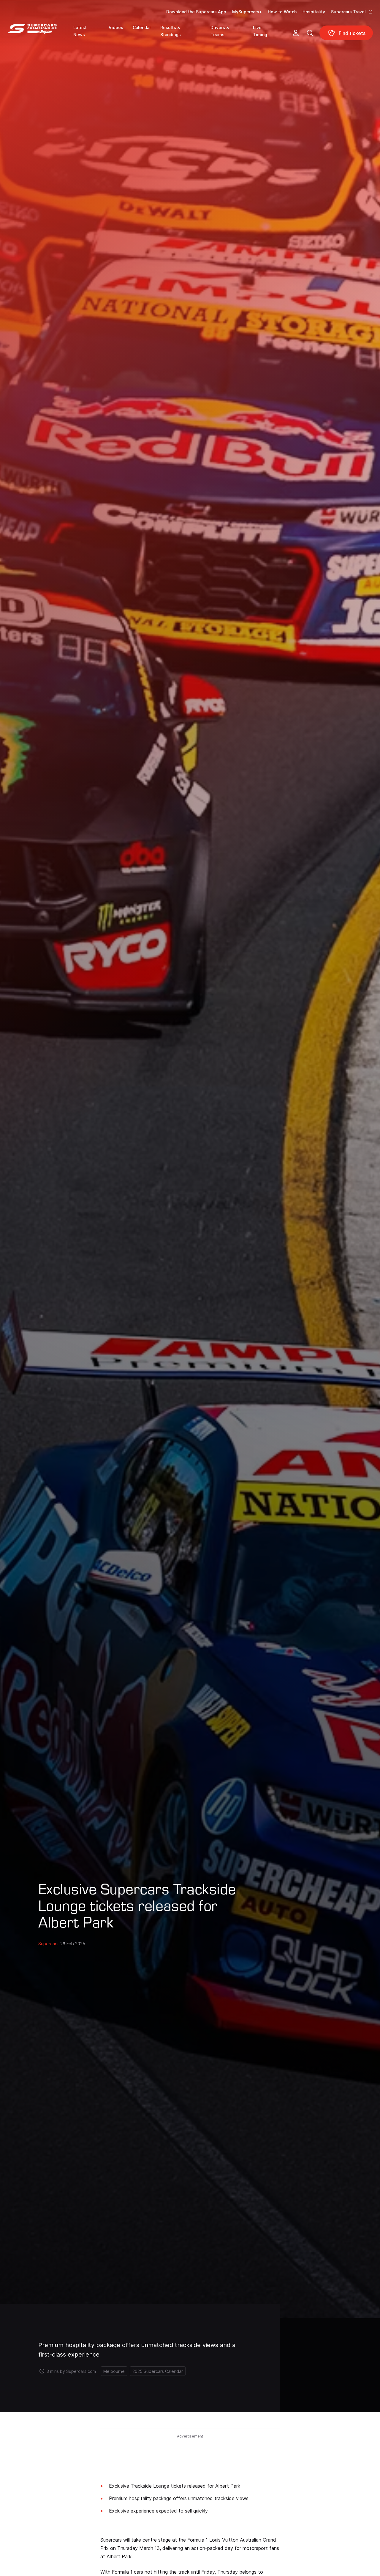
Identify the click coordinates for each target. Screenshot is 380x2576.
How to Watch (282, 12)
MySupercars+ (247, 12)
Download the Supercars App (196, 12)
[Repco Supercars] (40, 35)
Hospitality (314, 12)
